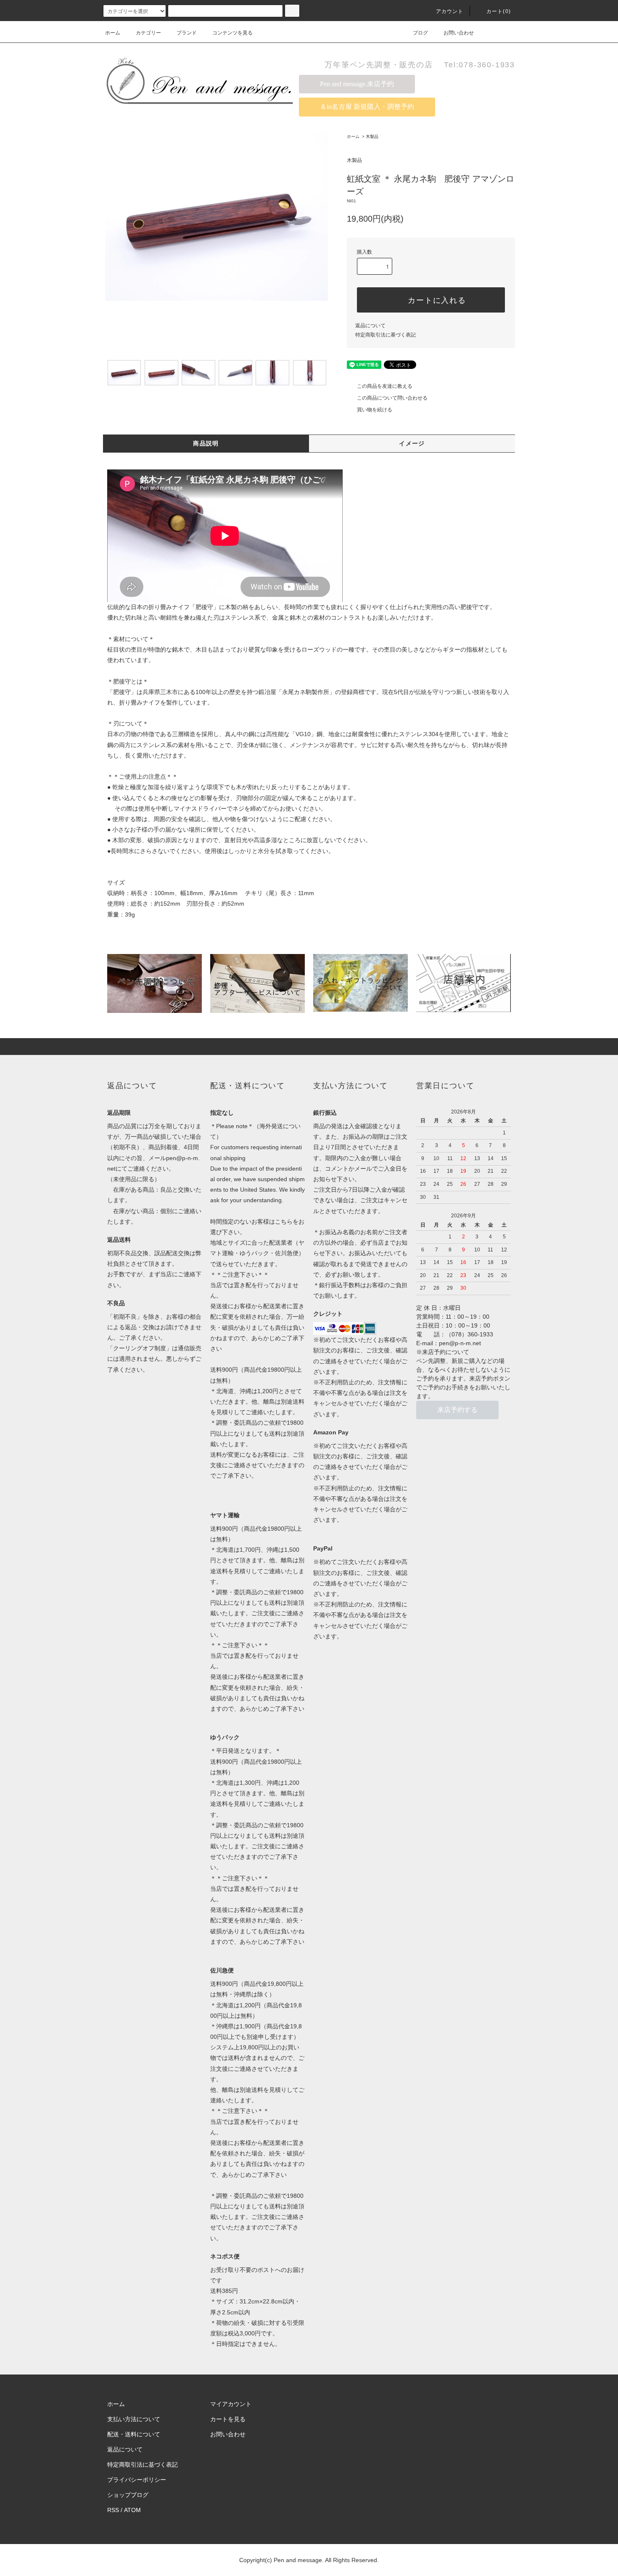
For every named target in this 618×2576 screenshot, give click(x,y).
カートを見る (228, 2419)
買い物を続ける (375, 410)
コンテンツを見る (232, 33)
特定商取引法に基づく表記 (386, 335)
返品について (370, 326)
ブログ (420, 33)
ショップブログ (128, 2495)
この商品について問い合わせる (392, 398)
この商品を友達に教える (385, 386)
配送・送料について (134, 2434)
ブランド (187, 33)
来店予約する (457, 1410)
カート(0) (499, 11)
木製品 (372, 136)
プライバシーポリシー (137, 2480)
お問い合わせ (459, 33)
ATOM (132, 2510)
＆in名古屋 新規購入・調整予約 (367, 107)
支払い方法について (134, 2419)
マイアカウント (231, 2404)
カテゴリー (148, 33)
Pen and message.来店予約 (357, 84)
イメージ (412, 443)
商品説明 (206, 443)
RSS (113, 2510)
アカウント (450, 11)
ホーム (113, 33)
